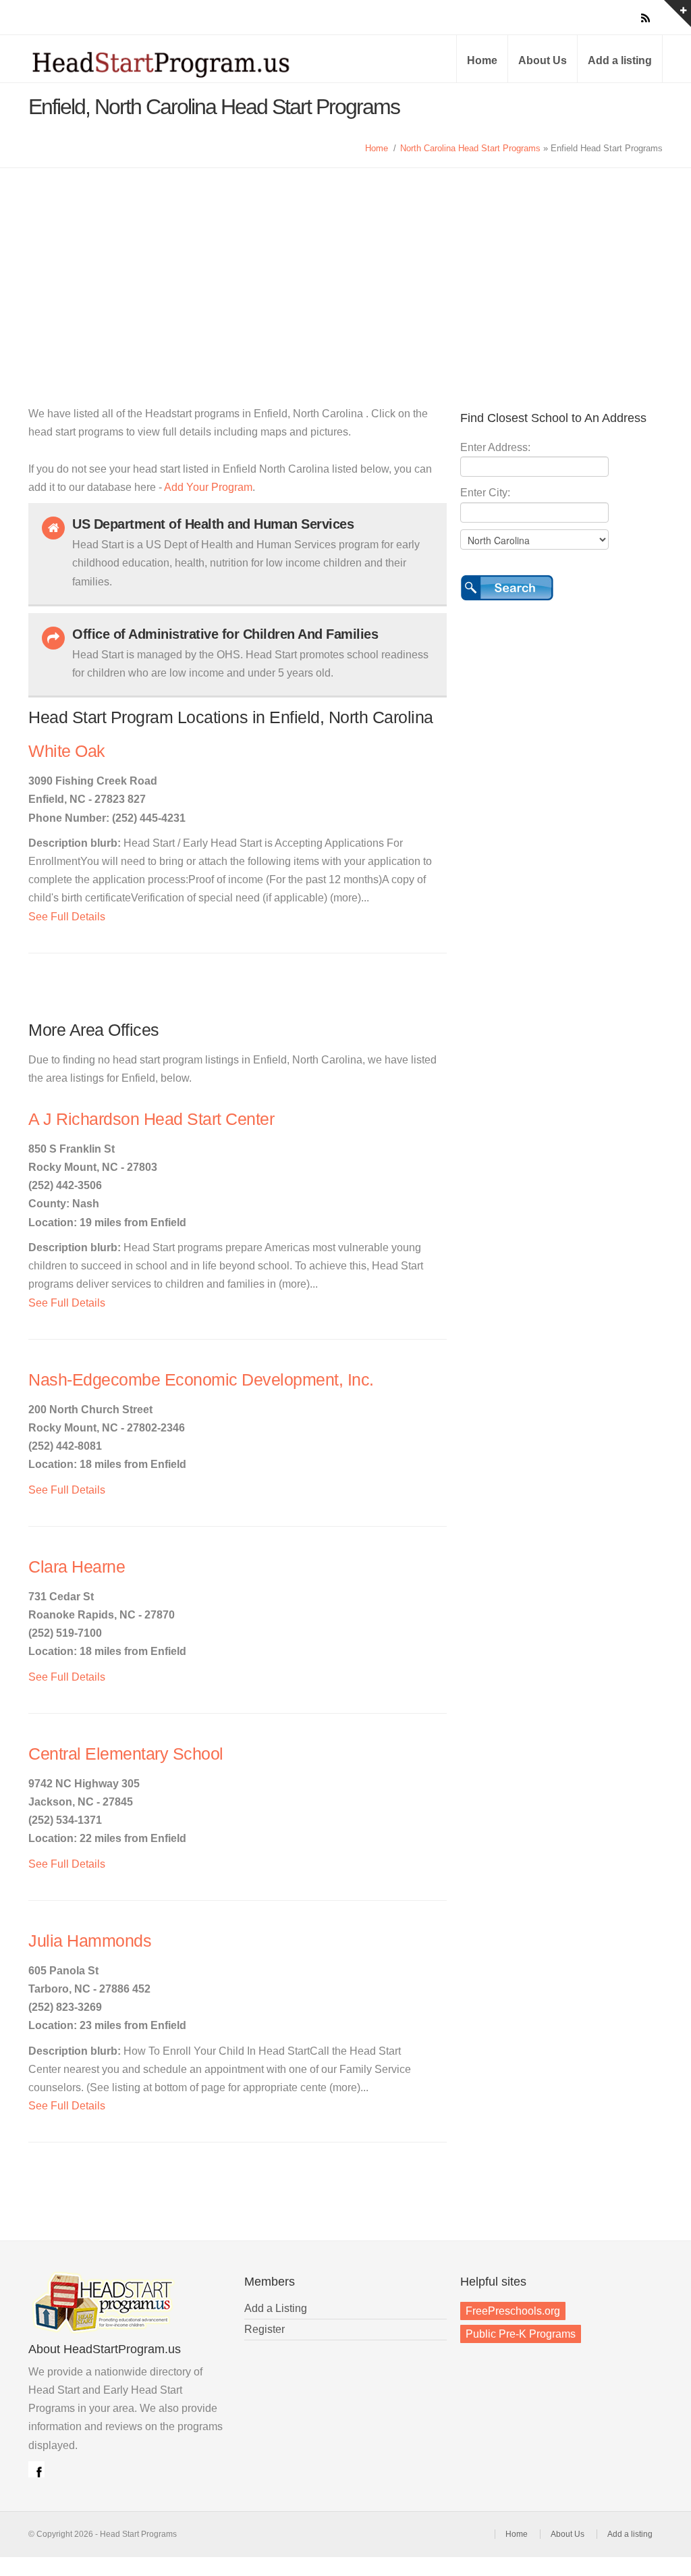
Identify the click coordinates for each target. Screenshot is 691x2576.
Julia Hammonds (90, 1941)
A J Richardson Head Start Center (151, 1119)
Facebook (36, 2469)
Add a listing (620, 60)
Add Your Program (208, 487)
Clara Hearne (77, 1567)
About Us (543, 60)
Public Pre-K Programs (521, 2334)
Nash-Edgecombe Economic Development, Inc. (201, 1380)
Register (265, 2329)
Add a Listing (276, 2308)
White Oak (67, 751)
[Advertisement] (345, 269)
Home (482, 60)
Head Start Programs (184, 63)
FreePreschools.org (513, 2311)
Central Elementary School (126, 1754)
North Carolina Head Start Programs (470, 148)
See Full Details (67, 917)
